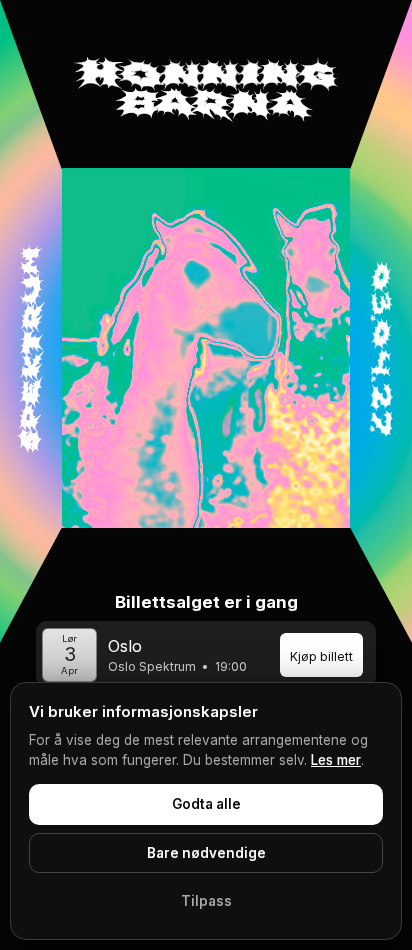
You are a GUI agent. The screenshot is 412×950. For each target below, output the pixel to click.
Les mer (336, 760)
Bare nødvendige (206, 853)
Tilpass (206, 901)
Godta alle (206, 804)
